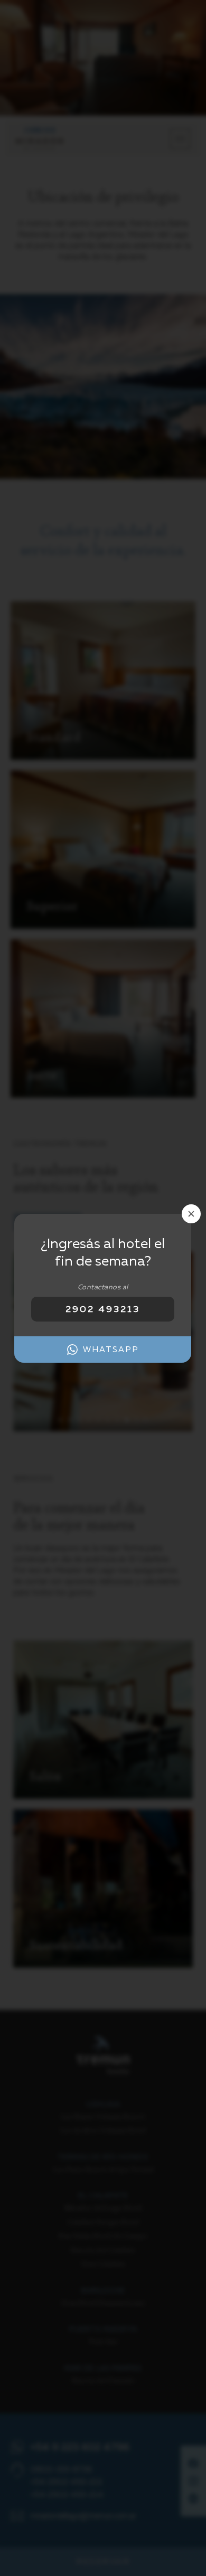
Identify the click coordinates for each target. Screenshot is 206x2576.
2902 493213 (103, 1309)
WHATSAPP (111, 1349)
